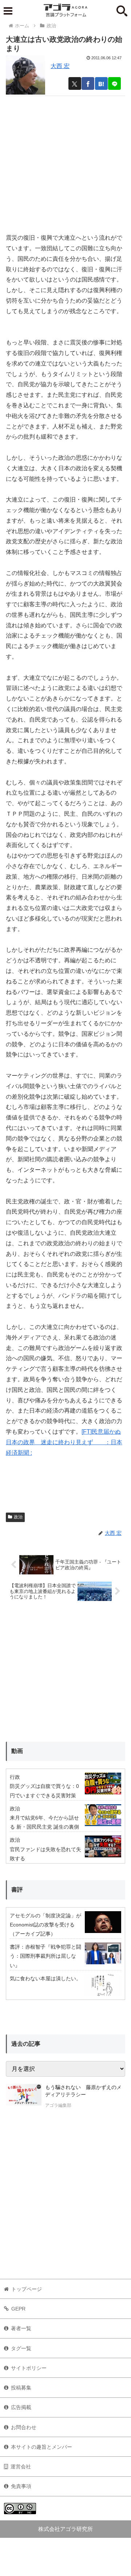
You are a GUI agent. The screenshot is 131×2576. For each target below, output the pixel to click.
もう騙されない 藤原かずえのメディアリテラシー (83, 2091)
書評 (17, 1890)
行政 (15, 1777)
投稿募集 (21, 2388)
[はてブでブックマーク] (101, 83)
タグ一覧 (21, 2348)
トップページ (27, 2289)
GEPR (18, 2309)
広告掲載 (21, 2407)
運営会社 (21, 2467)
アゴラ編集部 (58, 2105)
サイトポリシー (29, 2368)
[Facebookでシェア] (88, 83)
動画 (17, 1751)
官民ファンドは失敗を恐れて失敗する (45, 1854)
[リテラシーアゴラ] (24, 2097)
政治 (18, 1517)
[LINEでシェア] (114, 83)
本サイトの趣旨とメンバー (41, 2447)
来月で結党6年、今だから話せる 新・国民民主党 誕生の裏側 (44, 1822)
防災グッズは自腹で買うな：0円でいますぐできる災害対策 (44, 1791)
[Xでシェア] (75, 83)
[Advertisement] (65, 161)
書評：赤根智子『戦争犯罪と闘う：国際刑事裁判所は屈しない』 (45, 1956)
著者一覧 (21, 2328)
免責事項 (21, 2486)
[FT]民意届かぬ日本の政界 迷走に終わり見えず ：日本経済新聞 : (64, 1442)
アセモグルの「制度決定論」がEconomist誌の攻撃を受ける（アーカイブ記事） (45, 1925)
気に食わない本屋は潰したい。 (45, 1978)
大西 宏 (60, 66)
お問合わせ (24, 2427)
